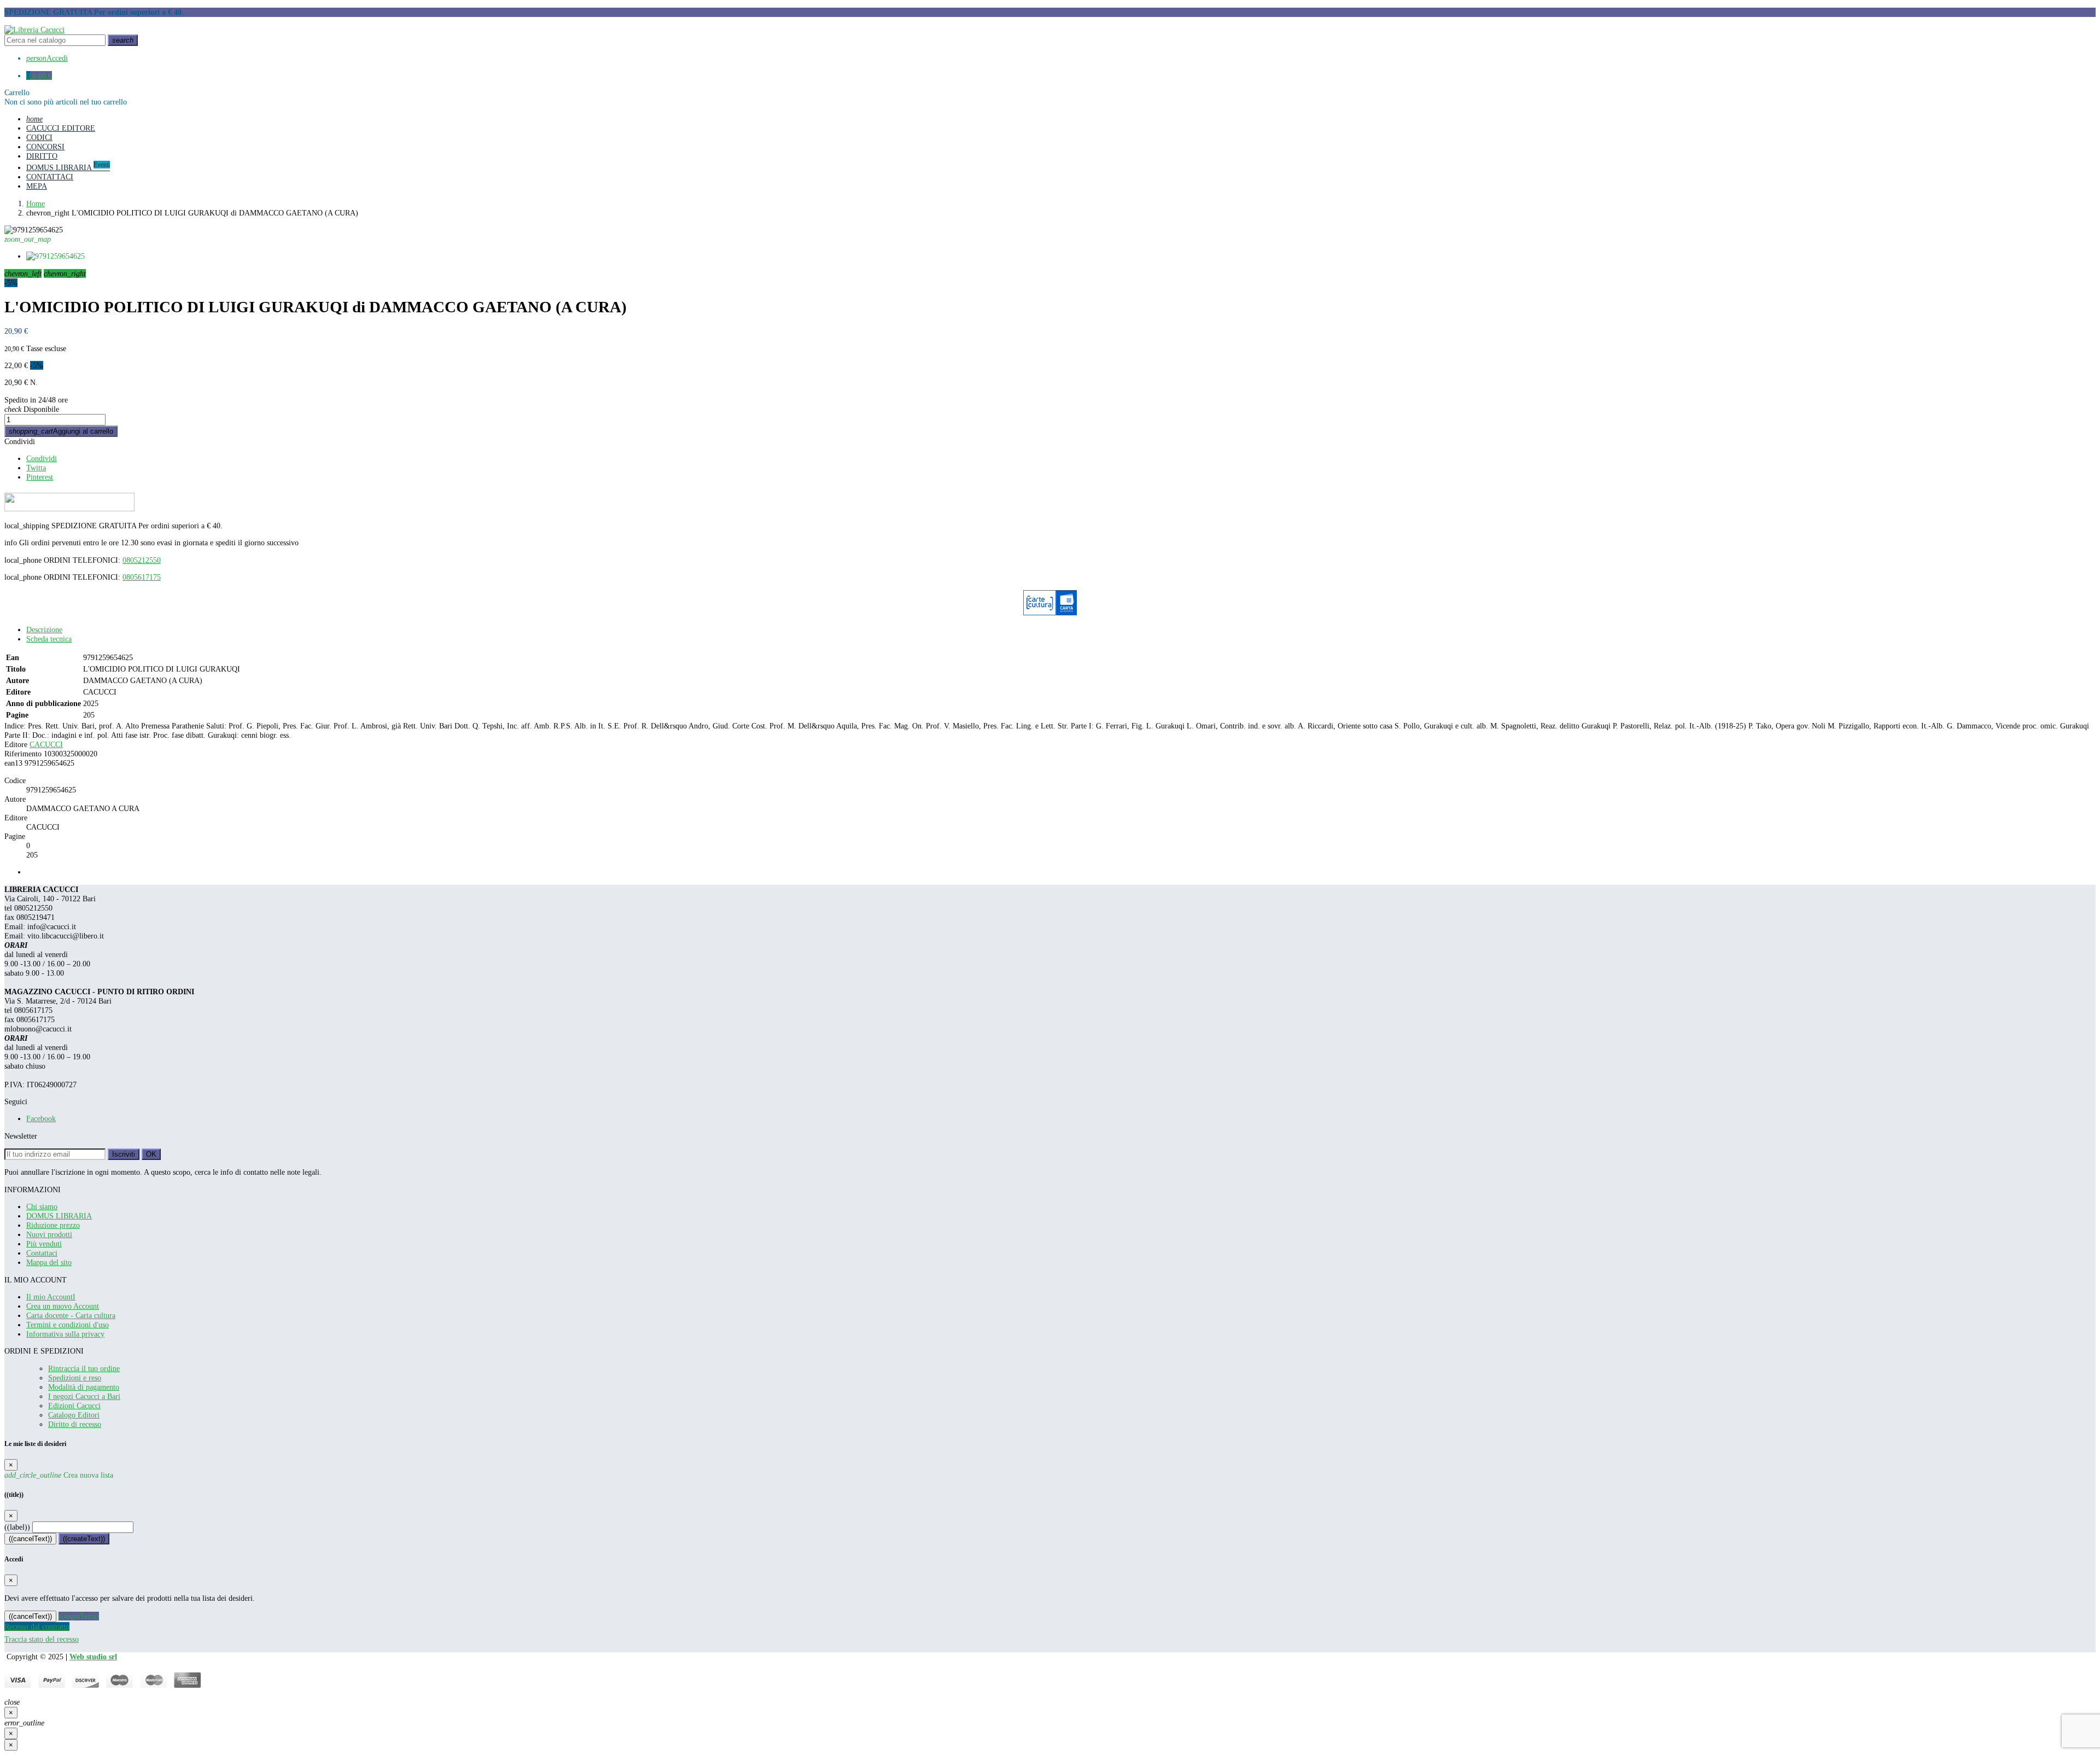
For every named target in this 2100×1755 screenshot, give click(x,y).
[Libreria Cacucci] (34, 30)
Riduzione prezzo (53, 1225)
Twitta (36, 468)
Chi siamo (42, 1206)
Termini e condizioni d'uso (68, 1325)
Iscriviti (124, 1154)
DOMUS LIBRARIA (59, 1216)
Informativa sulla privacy (65, 1334)
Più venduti (44, 1244)
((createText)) (84, 1539)
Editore (16, 744)
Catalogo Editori (74, 1415)
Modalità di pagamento (84, 1387)
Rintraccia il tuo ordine (84, 1368)
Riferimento (23, 754)
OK (151, 1154)
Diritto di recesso (75, 1424)
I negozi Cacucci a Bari (84, 1396)
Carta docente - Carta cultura (71, 1315)
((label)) (17, 1527)
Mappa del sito (49, 1262)
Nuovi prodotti (49, 1234)
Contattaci (42, 1253)
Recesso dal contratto (37, 1626)
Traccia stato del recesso (42, 1639)
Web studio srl (93, 1657)
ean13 (13, 763)
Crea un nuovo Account (63, 1306)
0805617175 (142, 577)
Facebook (41, 1118)
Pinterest (40, 477)
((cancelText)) (30, 1539)
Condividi (20, 441)
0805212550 (142, 560)
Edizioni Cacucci (74, 1406)
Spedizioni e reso (75, 1378)
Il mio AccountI (51, 1297)
